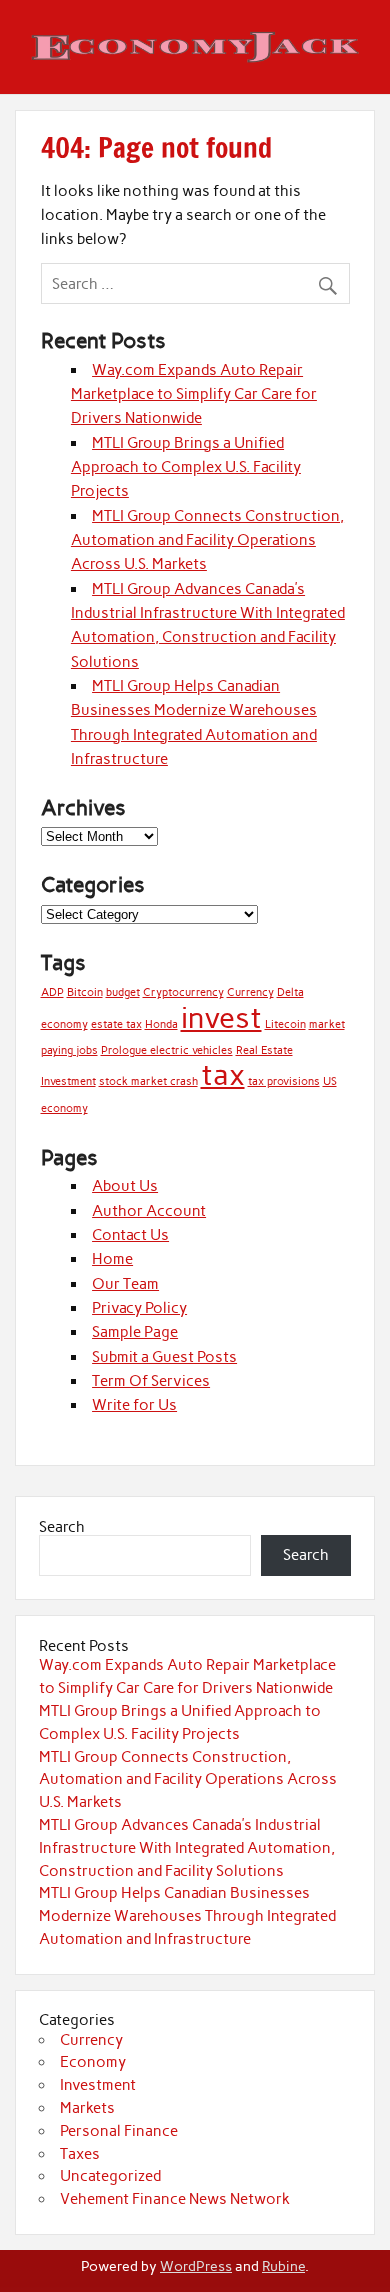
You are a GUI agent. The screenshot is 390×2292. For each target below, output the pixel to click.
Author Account (149, 1211)
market (327, 1024)
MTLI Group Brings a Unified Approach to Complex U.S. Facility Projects (186, 467)
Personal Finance (119, 2131)
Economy (93, 2062)
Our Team (125, 1284)
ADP (52, 992)
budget (123, 992)
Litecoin (285, 1024)
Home (112, 1259)
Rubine (283, 2266)
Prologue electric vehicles (167, 1050)
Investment (98, 2085)
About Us (125, 1186)
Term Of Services (151, 1381)
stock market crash (148, 1081)
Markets (87, 2108)
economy (64, 1024)
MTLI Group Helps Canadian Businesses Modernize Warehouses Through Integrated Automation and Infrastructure (187, 1916)
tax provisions (284, 1081)
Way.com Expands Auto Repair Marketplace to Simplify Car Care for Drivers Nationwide (194, 394)
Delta (290, 992)
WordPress (196, 2266)
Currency (250, 992)
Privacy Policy (139, 1308)
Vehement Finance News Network (175, 2199)
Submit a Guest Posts (164, 1357)
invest (221, 1017)
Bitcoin (85, 992)
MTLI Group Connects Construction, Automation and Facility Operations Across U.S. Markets (207, 540)
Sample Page (135, 1332)
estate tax (116, 1024)
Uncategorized (110, 2176)
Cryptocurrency (183, 992)
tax (223, 1074)
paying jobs (69, 1050)
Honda (161, 1024)
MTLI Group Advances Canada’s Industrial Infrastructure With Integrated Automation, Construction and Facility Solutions (187, 1848)
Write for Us (134, 1405)
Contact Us (130, 1235)
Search (62, 1527)
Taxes (80, 2154)
